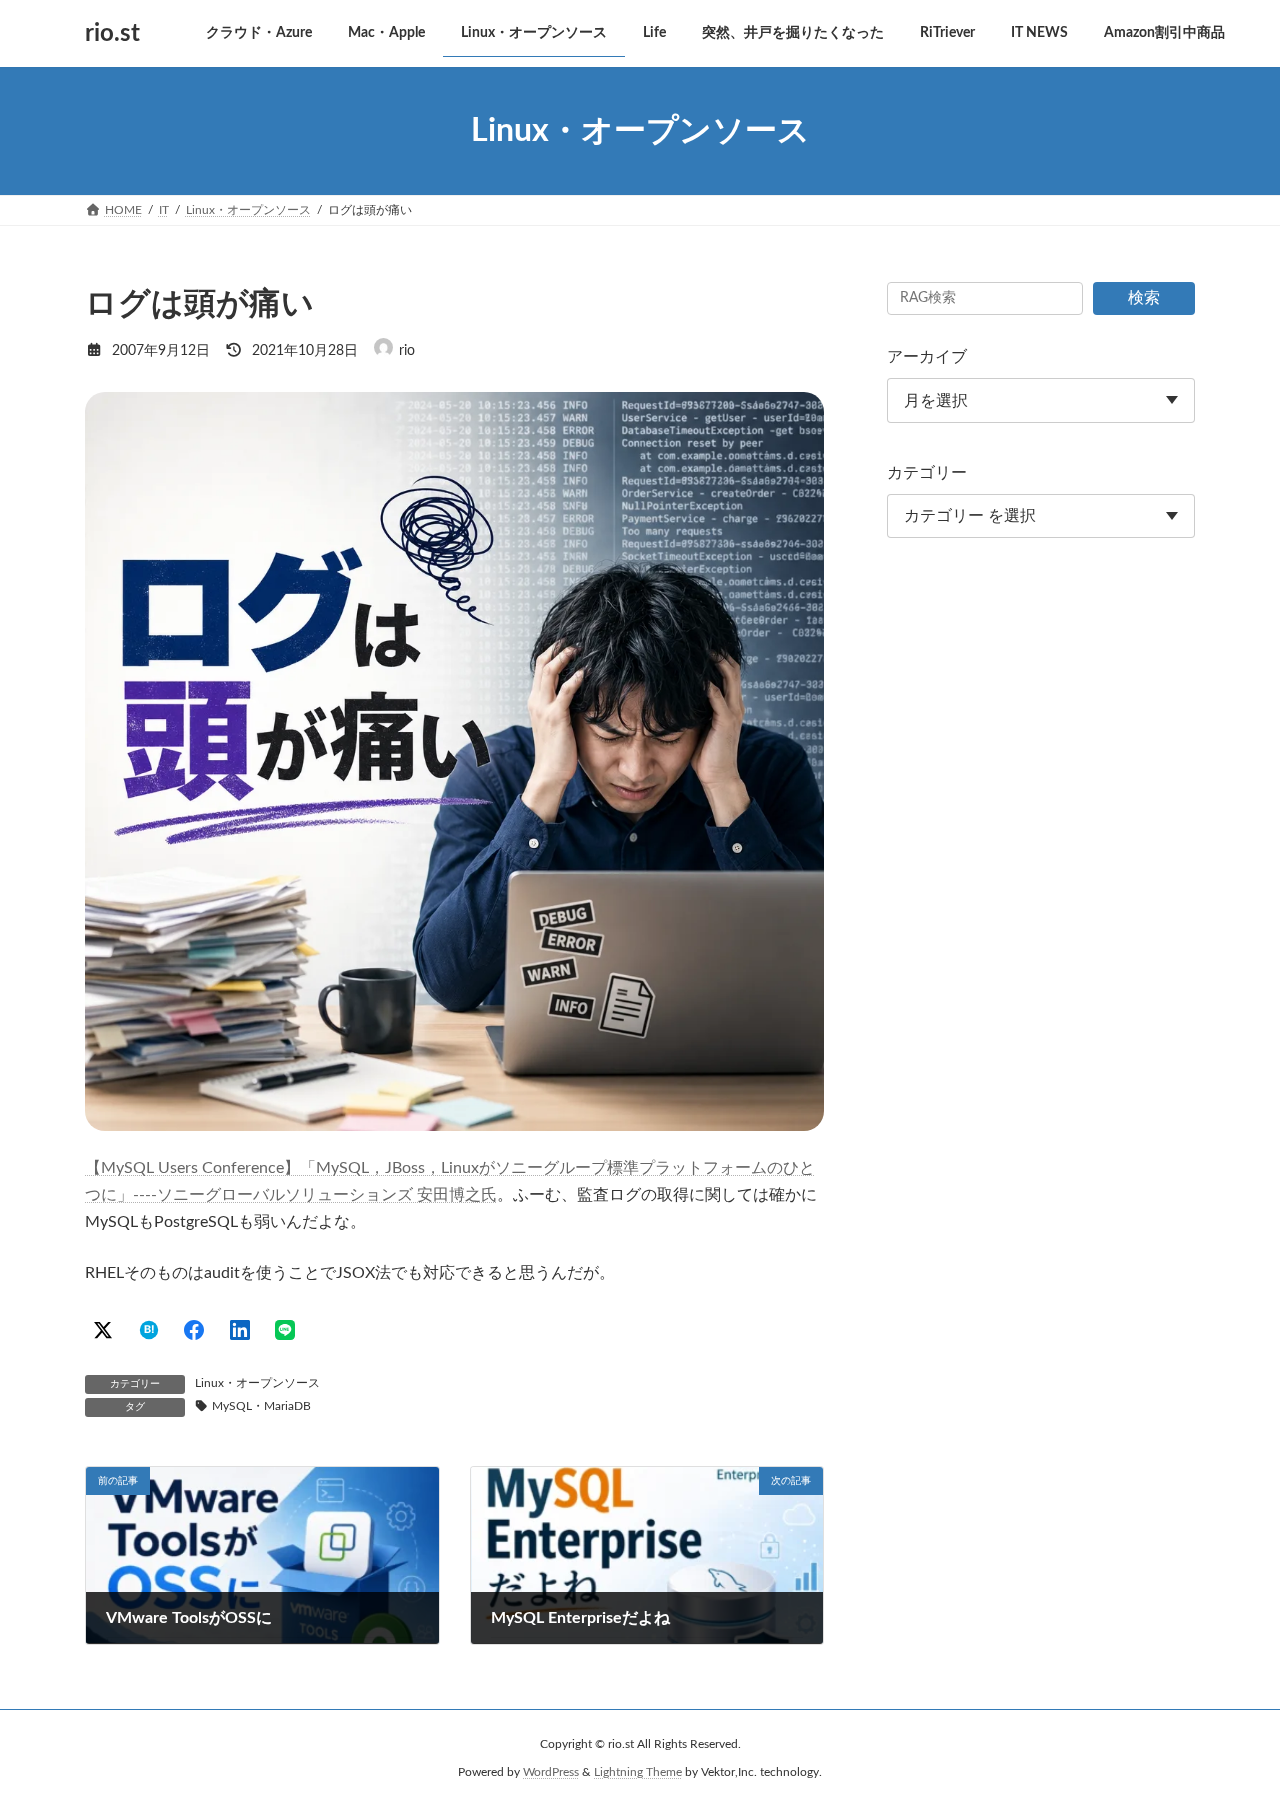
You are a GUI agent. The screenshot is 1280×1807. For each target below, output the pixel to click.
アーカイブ (927, 357)
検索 (1144, 298)
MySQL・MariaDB (261, 1406)
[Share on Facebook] (194, 1330)
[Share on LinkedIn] (240, 1330)
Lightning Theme (638, 1773)
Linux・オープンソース (257, 1383)
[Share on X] (103, 1330)
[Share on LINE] (285, 1330)
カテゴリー (927, 473)
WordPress (551, 1773)
